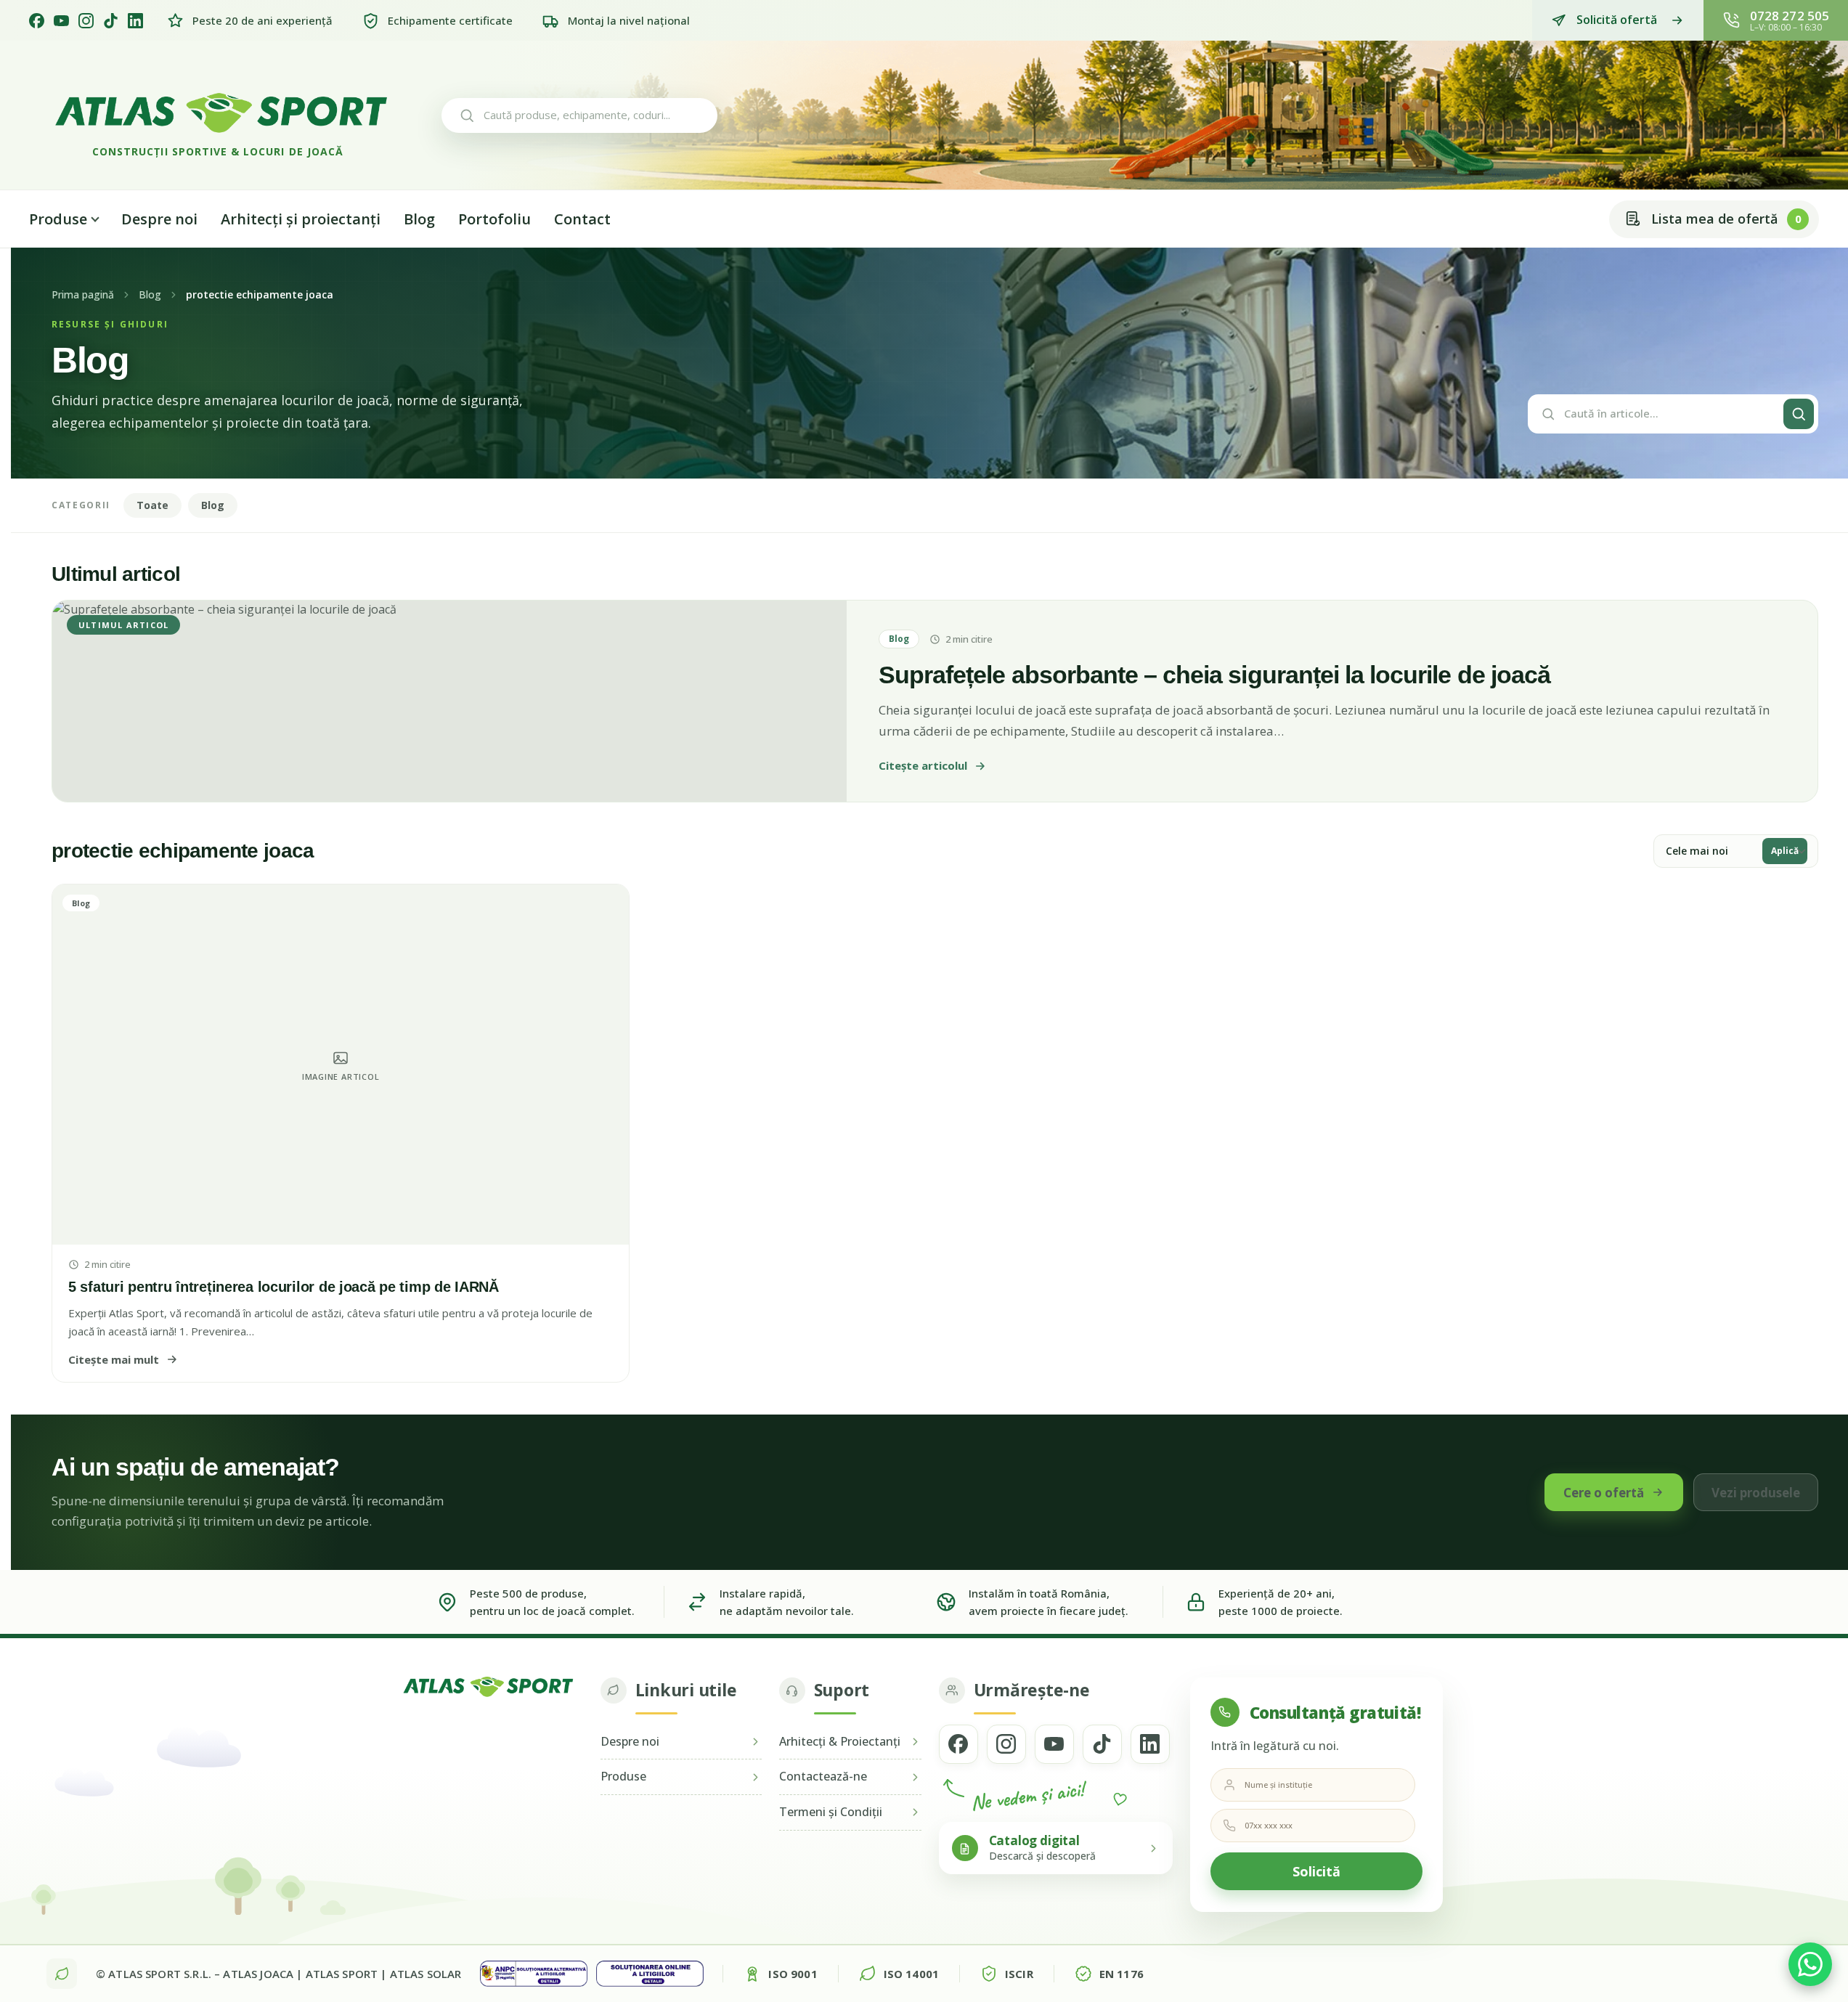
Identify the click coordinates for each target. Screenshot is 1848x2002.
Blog (419, 219)
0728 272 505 (1790, 16)
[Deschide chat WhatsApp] (1810, 1964)
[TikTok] (111, 21)
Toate (152, 505)
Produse (58, 219)
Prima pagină (83, 295)
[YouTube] (61, 21)
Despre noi (159, 219)
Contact (582, 219)
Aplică (1785, 851)
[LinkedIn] (135, 21)
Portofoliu (494, 219)
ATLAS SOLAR (426, 1974)
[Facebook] (37, 21)
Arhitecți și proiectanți (301, 219)
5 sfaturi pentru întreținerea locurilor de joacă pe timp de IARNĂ (284, 1287)
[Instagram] (86, 21)
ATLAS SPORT (342, 1974)
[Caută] (1799, 414)
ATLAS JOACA (258, 1974)
